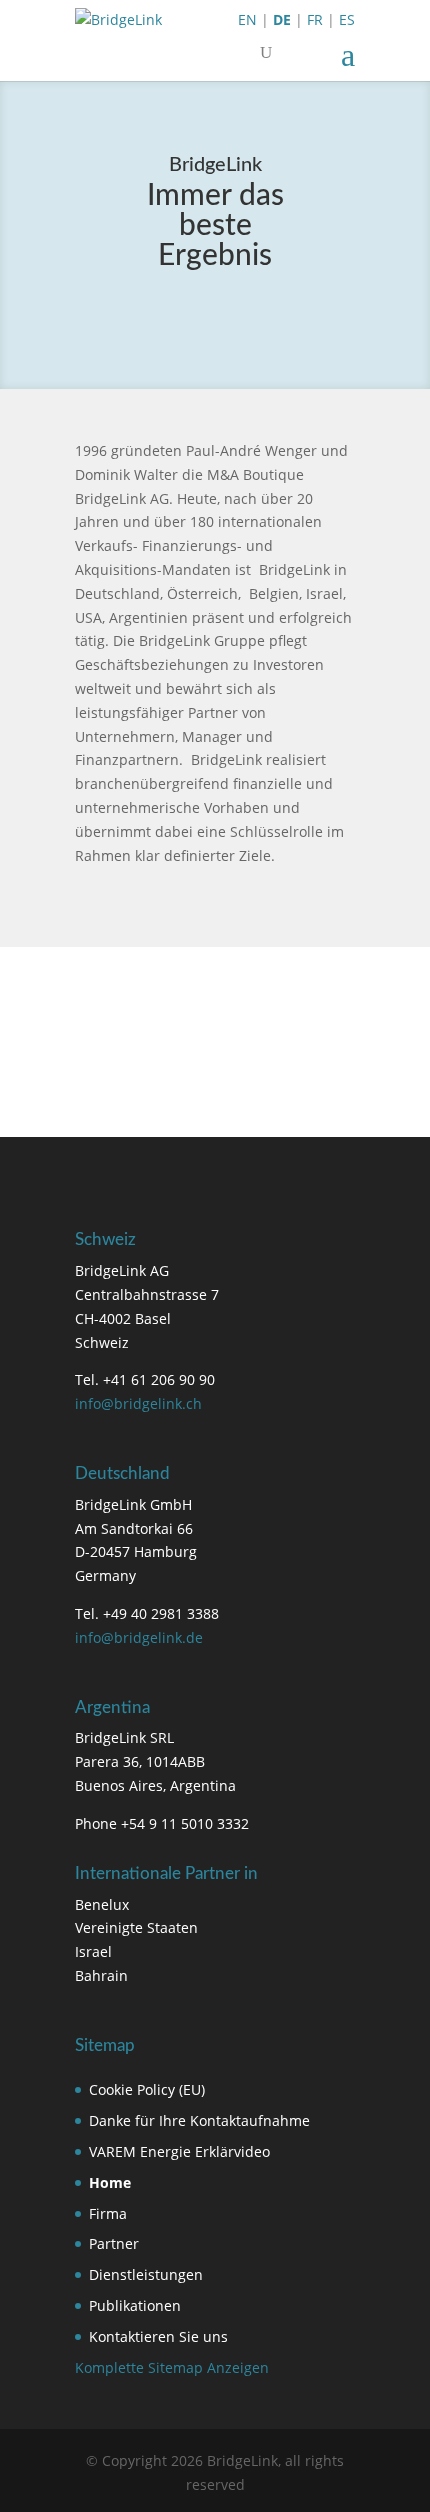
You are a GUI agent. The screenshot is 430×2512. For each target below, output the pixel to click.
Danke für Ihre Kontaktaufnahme (199, 2120)
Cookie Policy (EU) (147, 2089)
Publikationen (135, 2305)
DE (282, 19)
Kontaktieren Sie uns (158, 2336)
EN (247, 19)
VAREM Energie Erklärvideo (179, 2151)
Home (110, 2182)
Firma (108, 2213)
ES (347, 19)
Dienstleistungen (146, 2274)
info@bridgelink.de (139, 1637)
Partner (114, 2243)
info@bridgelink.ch (138, 1403)
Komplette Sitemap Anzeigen (172, 2367)
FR (315, 19)
